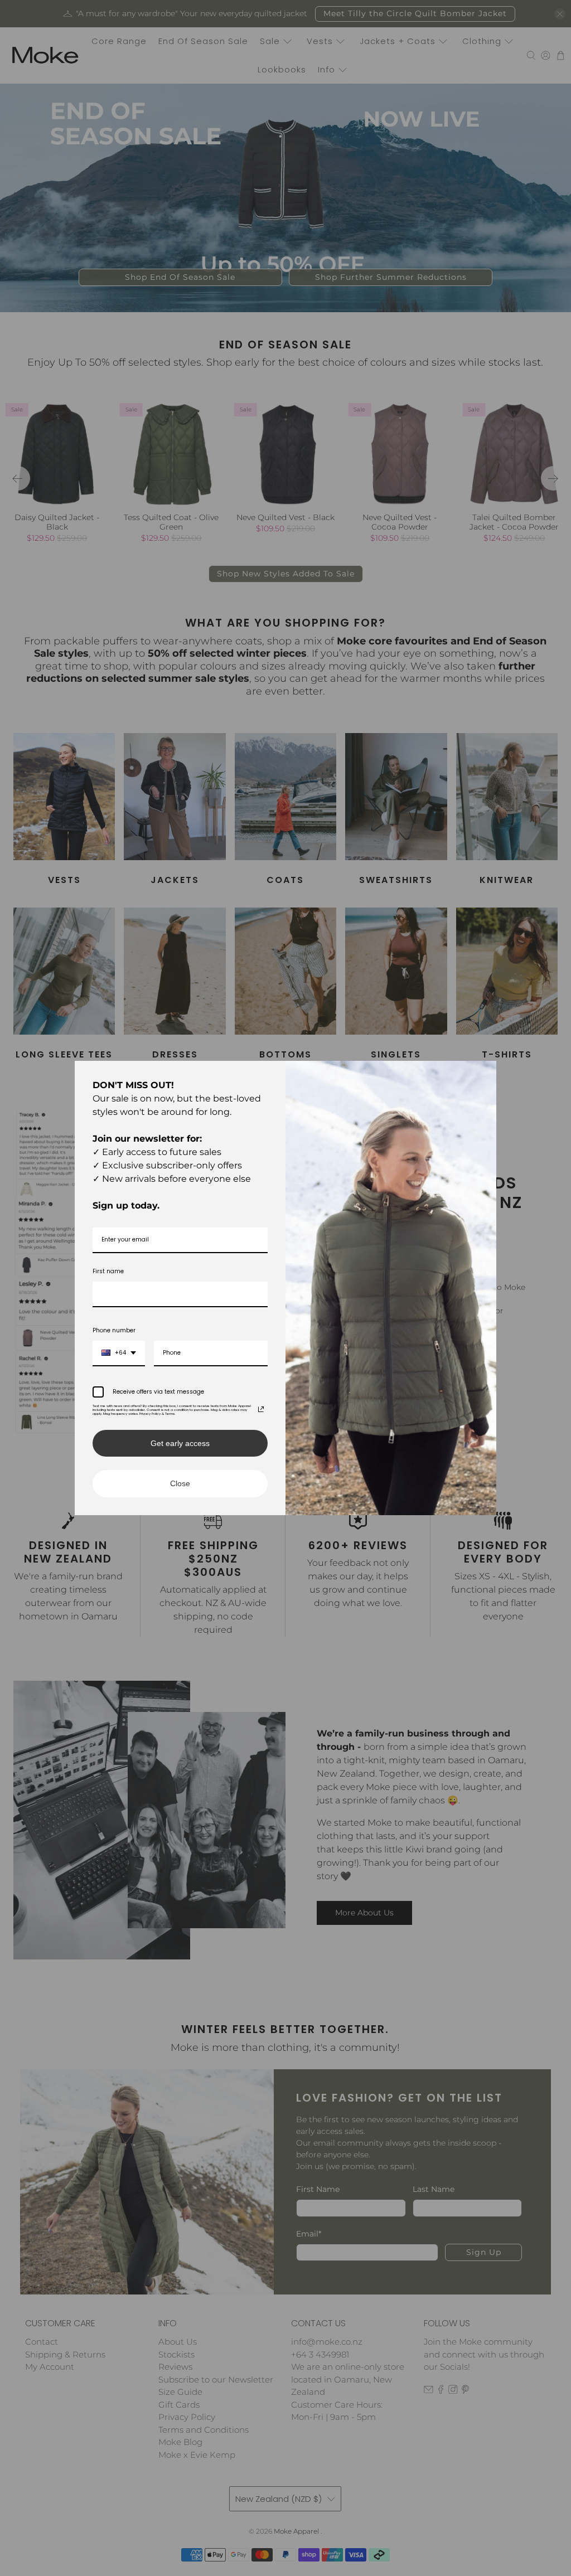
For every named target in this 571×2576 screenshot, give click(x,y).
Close (180, 1483)
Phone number (114, 1330)
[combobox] (119, 1354)
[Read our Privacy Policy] (261, 1409)
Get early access (180, 1443)
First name (108, 1271)
